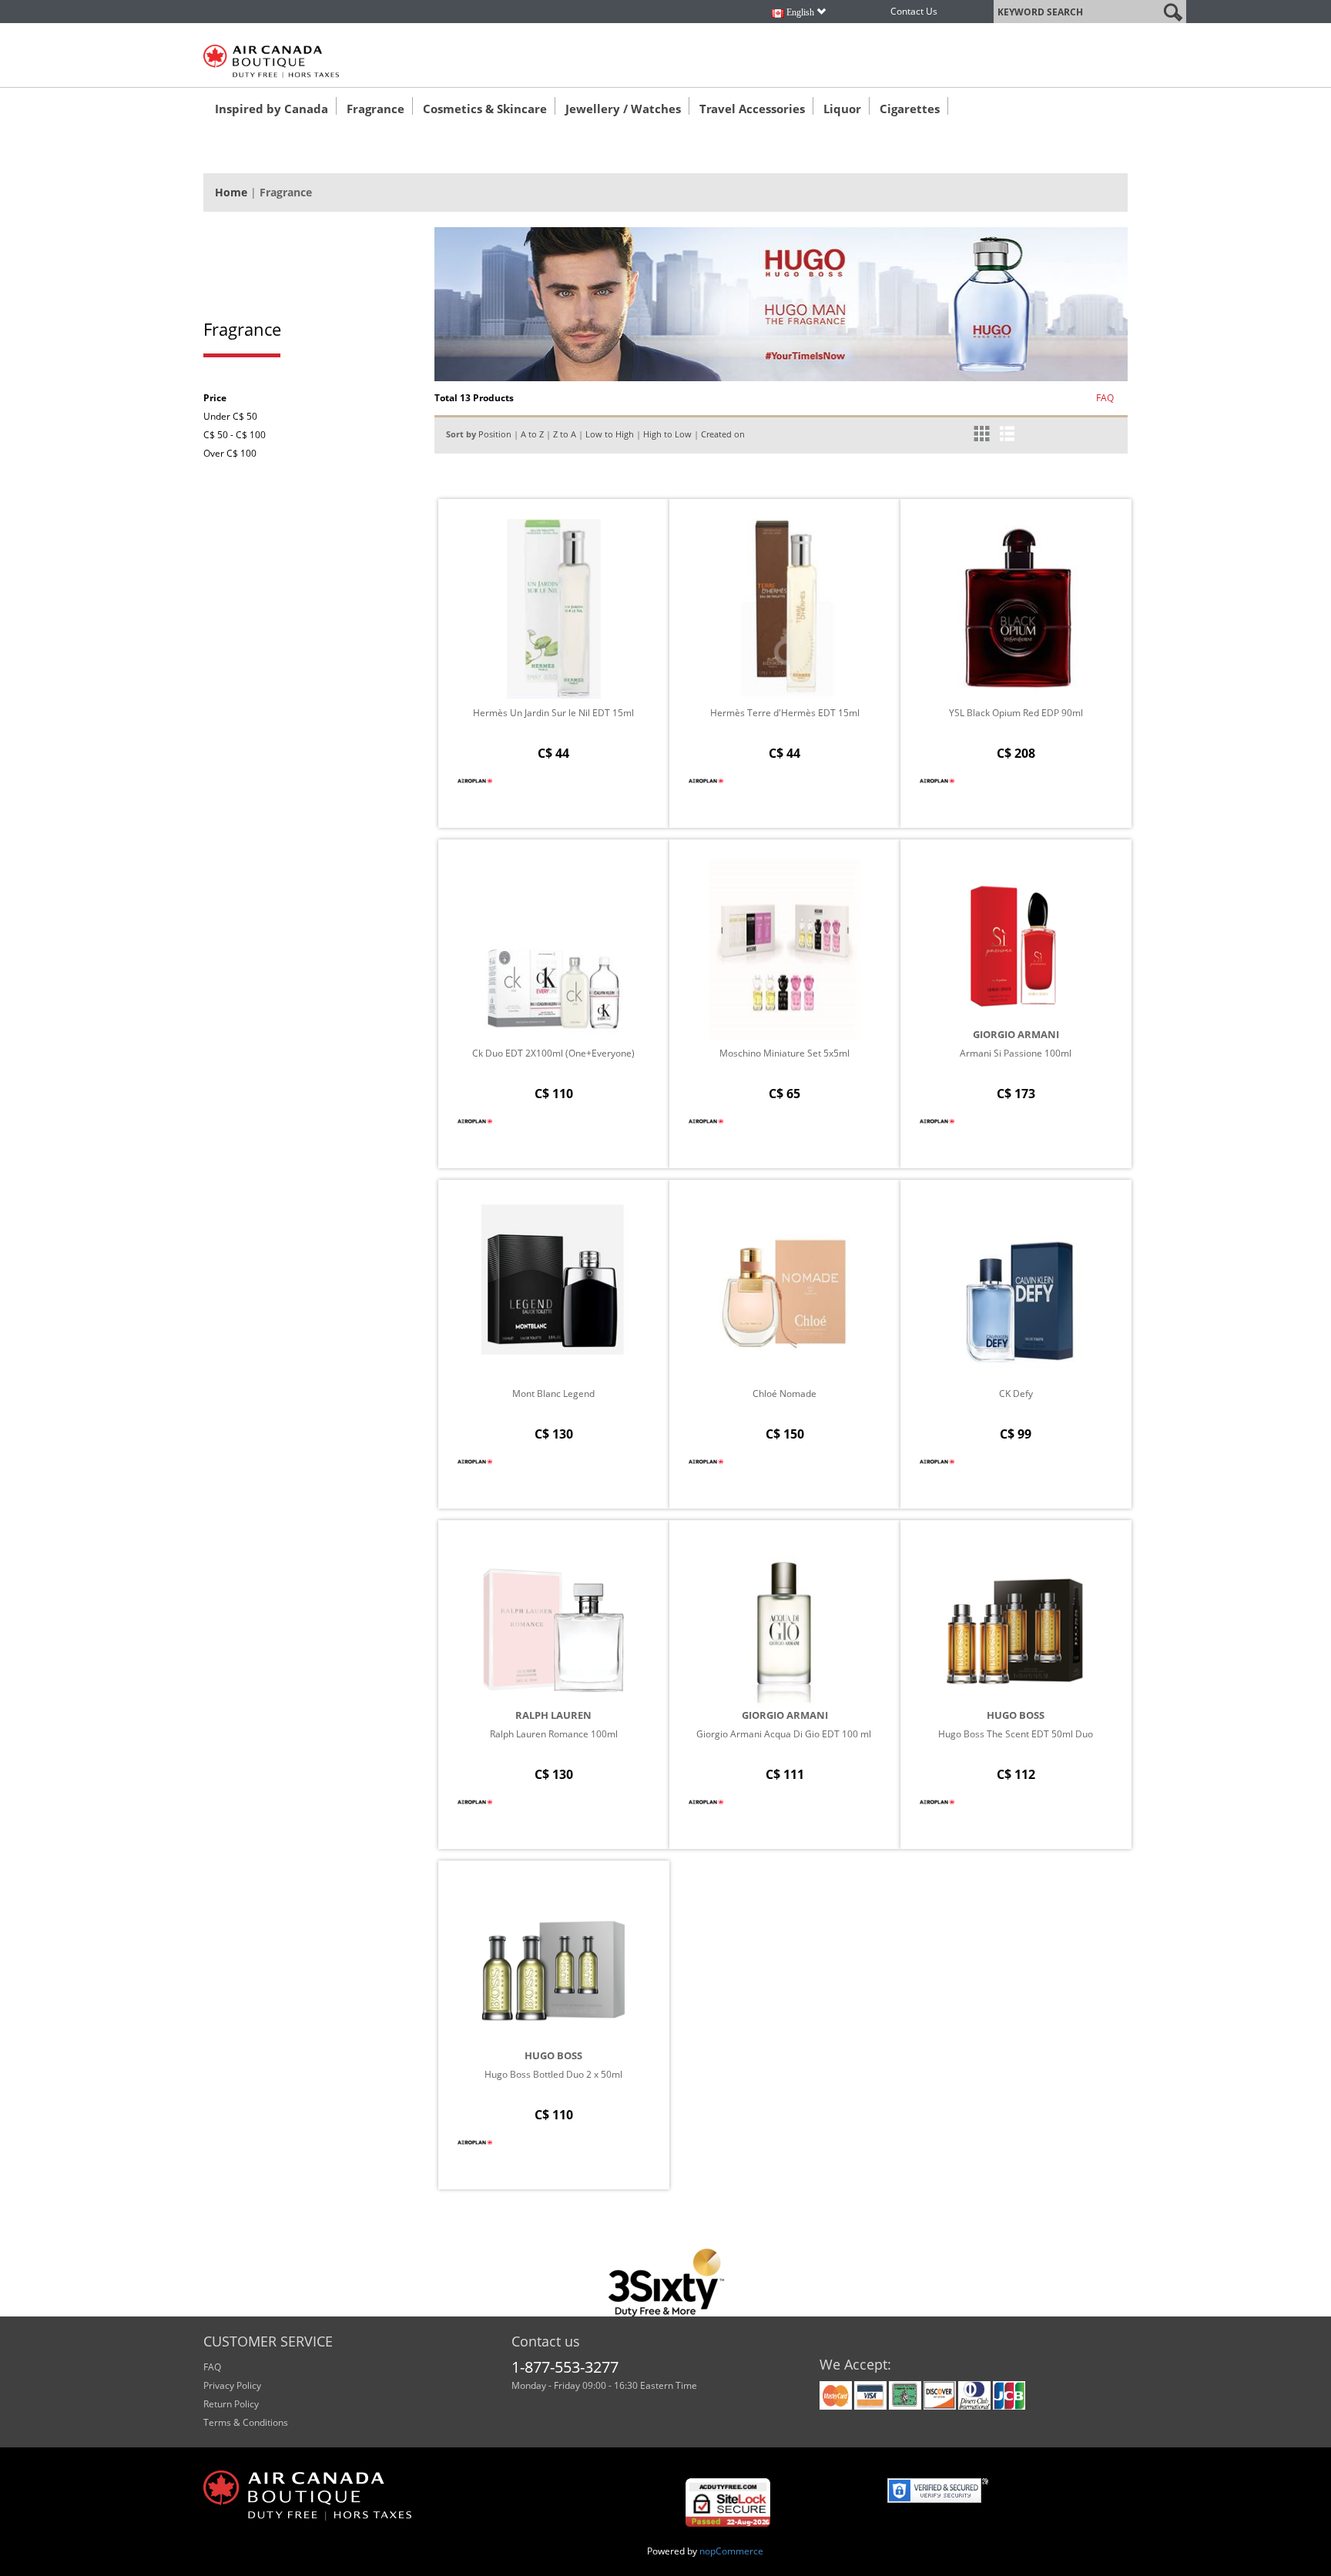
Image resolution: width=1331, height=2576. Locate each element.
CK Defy (1016, 1394)
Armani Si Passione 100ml (1016, 1053)
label (1005, 9)
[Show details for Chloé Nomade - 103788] (785, 1290)
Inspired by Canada (272, 109)
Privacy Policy (232, 2385)
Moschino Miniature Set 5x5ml (785, 1053)
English (800, 12)
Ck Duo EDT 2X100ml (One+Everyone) (553, 1053)
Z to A (565, 434)
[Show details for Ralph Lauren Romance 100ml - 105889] (554, 1630)
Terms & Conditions (246, 2422)
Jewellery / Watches (623, 109)
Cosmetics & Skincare (485, 109)
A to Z (532, 434)
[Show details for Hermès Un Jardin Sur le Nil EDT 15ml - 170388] (554, 609)
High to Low (667, 434)
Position (495, 434)
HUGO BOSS (1016, 1715)
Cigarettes (910, 109)
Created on (723, 434)
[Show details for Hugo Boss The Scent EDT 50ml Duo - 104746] (1016, 1630)
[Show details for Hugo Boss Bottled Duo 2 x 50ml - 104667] (554, 1971)
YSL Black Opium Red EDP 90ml (1016, 713)
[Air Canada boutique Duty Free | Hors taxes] (271, 61)
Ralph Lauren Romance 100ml (554, 1734)
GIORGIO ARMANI (1016, 1034)
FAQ (1105, 398)
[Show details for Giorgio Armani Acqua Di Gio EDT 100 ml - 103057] (785, 1630)
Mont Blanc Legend (553, 1394)
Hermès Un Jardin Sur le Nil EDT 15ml (553, 713)
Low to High (610, 434)
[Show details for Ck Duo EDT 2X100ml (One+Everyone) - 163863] (554, 950)
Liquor (842, 109)
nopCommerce (731, 2551)
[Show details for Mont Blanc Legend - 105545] (554, 1290)
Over (230, 453)
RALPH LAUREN (553, 1715)
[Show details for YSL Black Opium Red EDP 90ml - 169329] (1016, 609)
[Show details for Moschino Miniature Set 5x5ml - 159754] (785, 950)
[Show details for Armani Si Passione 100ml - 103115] (1016, 950)
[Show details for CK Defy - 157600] (1016, 1290)
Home (231, 192)
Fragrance (375, 109)
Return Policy (231, 2404)
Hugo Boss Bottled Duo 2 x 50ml (553, 2074)
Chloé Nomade (785, 1394)
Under (230, 416)
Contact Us (914, 11)
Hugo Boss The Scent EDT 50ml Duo (1016, 1734)
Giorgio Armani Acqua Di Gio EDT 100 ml (785, 1734)
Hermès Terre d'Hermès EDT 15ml (785, 713)
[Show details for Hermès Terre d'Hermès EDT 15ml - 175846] (785, 609)
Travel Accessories (752, 109)
